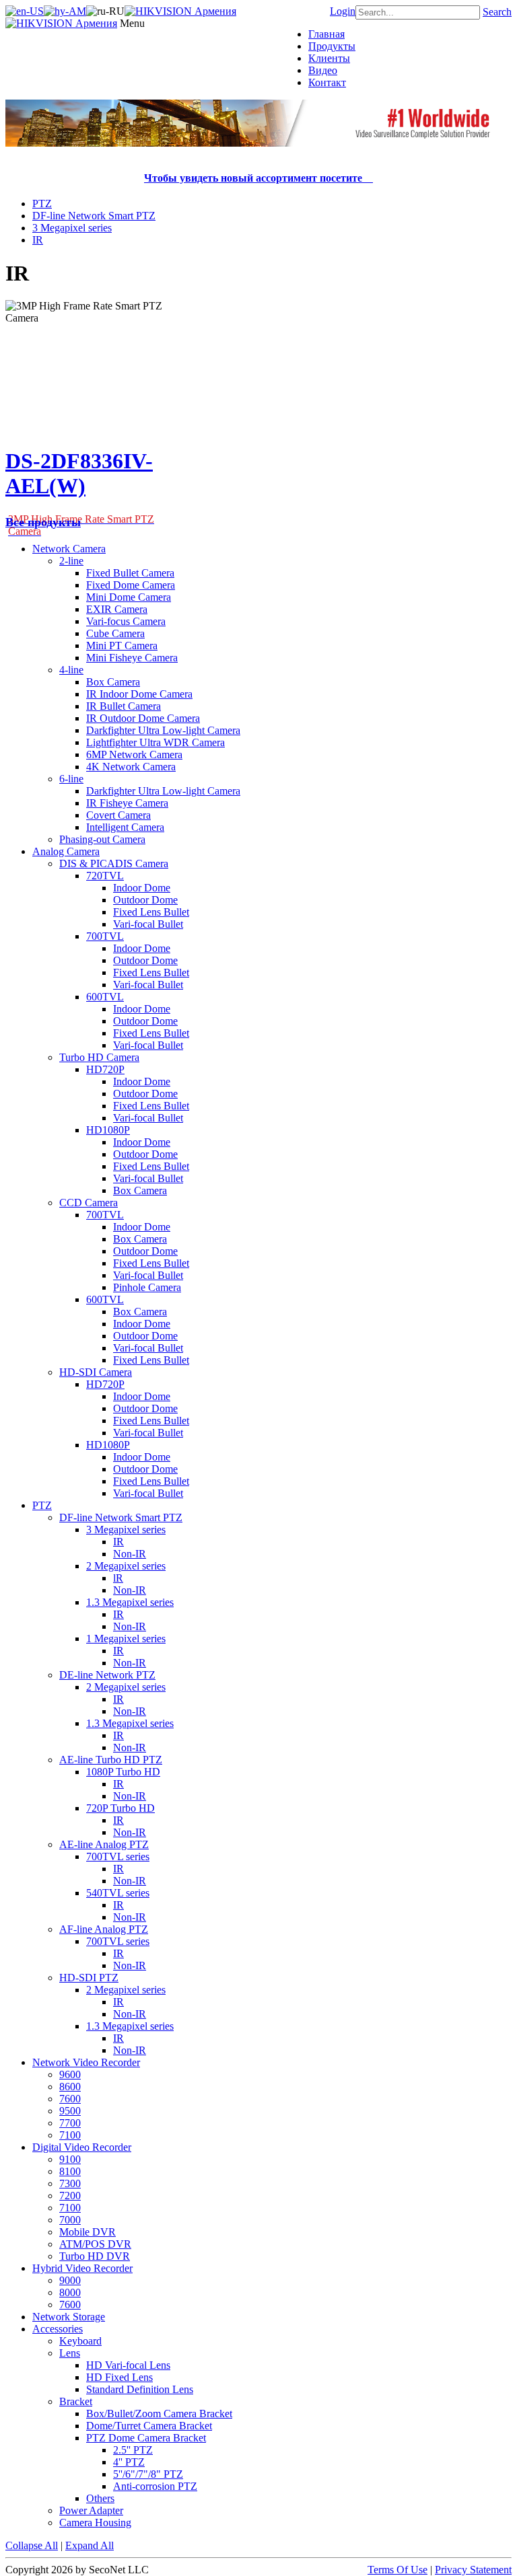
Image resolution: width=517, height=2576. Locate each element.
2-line (71, 561)
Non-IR (130, 1554)
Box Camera (113, 682)
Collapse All (32, 2545)
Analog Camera (66, 851)
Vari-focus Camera (126, 621)
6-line (71, 779)
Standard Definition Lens (140, 2389)
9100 (70, 2159)
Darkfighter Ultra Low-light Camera (163, 730)
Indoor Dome (142, 888)
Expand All (90, 2545)
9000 (70, 2280)
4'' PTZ (129, 2462)
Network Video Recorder (86, 2062)
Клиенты (329, 58)
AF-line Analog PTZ (104, 1929)
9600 (70, 2074)
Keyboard (80, 2341)
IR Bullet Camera (124, 706)
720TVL (105, 876)
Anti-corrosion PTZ (155, 2486)
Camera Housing (95, 2523)
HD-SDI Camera (96, 1372)
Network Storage (69, 2317)
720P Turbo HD (120, 1808)
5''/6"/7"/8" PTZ (148, 2474)
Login (343, 11)
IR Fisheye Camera (127, 803)
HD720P (105, 1069)
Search (497, 12)
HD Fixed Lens (119, 2377)
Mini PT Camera (122, 646)
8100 (70, 2171)
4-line (71, 670)
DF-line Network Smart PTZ (94, 216)
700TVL (105, 936)
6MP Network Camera (134, 755)
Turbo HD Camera (99, 1057)
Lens (70, 2353)
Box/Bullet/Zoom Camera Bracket (159, 2414)
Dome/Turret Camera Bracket (149, 2426)
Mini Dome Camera (129, 597)
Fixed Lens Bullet (151, 912)
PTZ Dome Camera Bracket (146, 2438)
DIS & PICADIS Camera (114, 863)
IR (38, 240)
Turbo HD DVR (95, 2256)
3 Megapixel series (72, 228)
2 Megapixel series (126, 1566)
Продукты (332, 46)
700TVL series (118, 1856)
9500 (70, 2111)
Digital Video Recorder (82, 2147)
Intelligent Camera (125, 827)
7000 (70, 2220)
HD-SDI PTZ (89, 1978)
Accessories (58, 2329)
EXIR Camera (117, 609)
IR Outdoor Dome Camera (143, 718)
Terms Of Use (398, 2570)
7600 (70, 2099)
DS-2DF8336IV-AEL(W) (79, 473)
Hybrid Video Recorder (82, 2268)
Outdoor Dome (145, 900)
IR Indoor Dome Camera (139, 694)
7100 (70, 2135)
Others (100, 2498)
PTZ (42, 204)
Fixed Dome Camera (131, 585)
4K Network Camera (131, 767)
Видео (323, 70)
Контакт (327, 82)
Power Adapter (91, 2510)
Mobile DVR (88, 2232)
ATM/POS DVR (95, 2244)
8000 (70, 2292)
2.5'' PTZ (133, 2450)
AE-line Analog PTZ (104, 1844)
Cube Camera (115, 633)
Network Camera (69, 549)
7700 (70, 2123)
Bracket (76, 2401)
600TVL (105, 997)
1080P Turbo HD (123, 1772)
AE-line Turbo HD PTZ (111, 1760)
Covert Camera (118, 815)
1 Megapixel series (126, 1639)
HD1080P (108, 1130)
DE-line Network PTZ (107, 1675)
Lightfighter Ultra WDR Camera (156, 742)
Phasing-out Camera (102, 839)
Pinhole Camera (147, 1287)
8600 (70, 2087)
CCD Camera (89, 1203)
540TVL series (118, 1893)
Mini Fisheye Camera (132, 658)
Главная (326, 34)
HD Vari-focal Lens (128, 2365)
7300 (70, 2183)
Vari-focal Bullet (148, 924)
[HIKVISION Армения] (180, 11)
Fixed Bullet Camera (130, 573)
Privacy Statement (473, 2570)
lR (118, 1578)
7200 (70, 2196)
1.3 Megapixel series (130, 1602)
